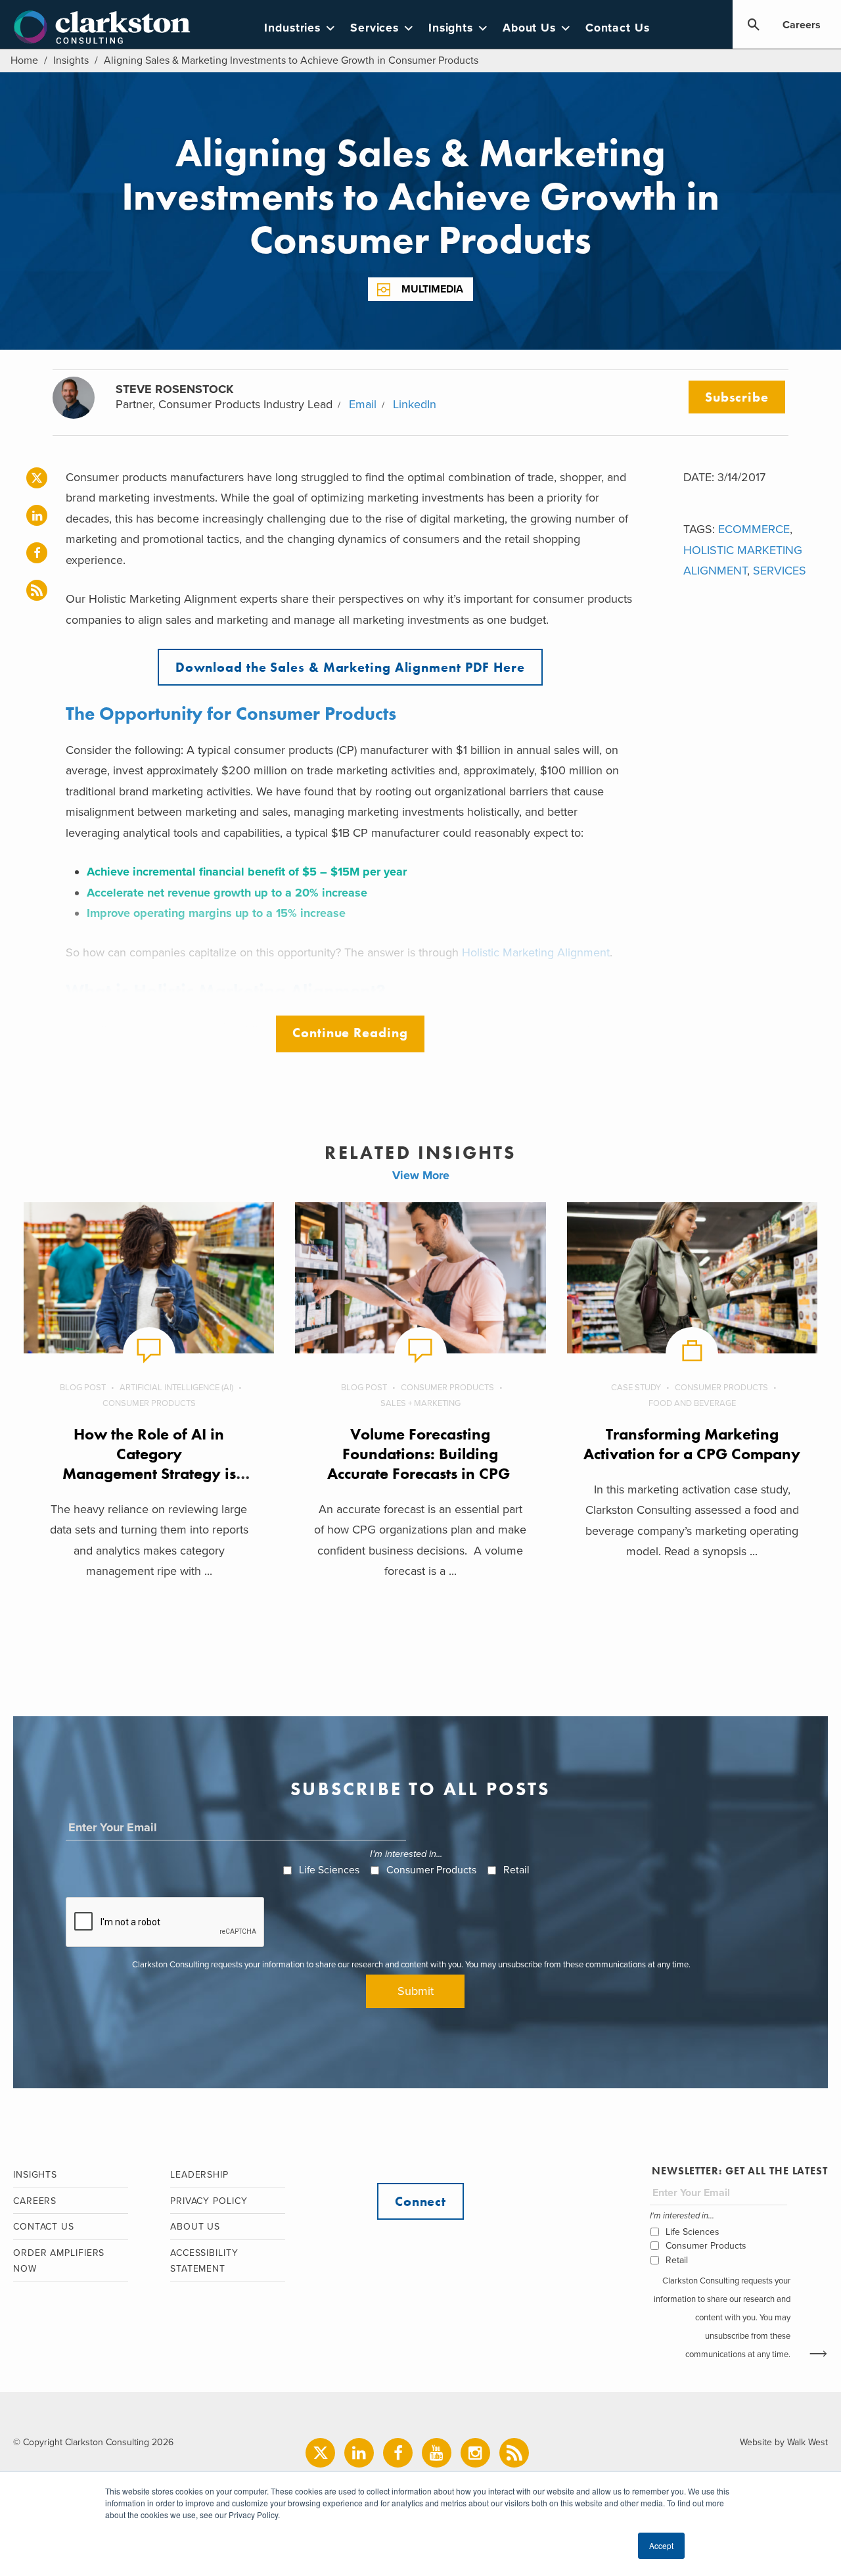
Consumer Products (149, 1403)
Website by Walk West (784, 2442)
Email (363, 404)
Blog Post (83, 1388)
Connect (420, 2201)
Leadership (199, 2175)
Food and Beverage (692, 1403)
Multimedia (432, 289)
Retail (516, 1870)
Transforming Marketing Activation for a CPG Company (692, 1444)
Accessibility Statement (204, 2261)
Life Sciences (329, 1870)
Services (375, 28)
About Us (529, 28)
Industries (292, 28)
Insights (451, 28)
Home (24, 60)
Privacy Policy (209, 2201)
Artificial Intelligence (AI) (176, 1388)
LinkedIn (415, 404)
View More (421, 1175)
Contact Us (618, 28)
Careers (802, 25)
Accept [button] (661, 2545)
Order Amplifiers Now (59, 2261)
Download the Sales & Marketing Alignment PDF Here (350, 667)
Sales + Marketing (420, 1403)
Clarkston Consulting (102, 28)
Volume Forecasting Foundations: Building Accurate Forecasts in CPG (420, 1454)
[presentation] (166, 1923)
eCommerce (754, 529)
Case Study (636, 1388)
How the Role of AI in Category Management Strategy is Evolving (149, 1464)
